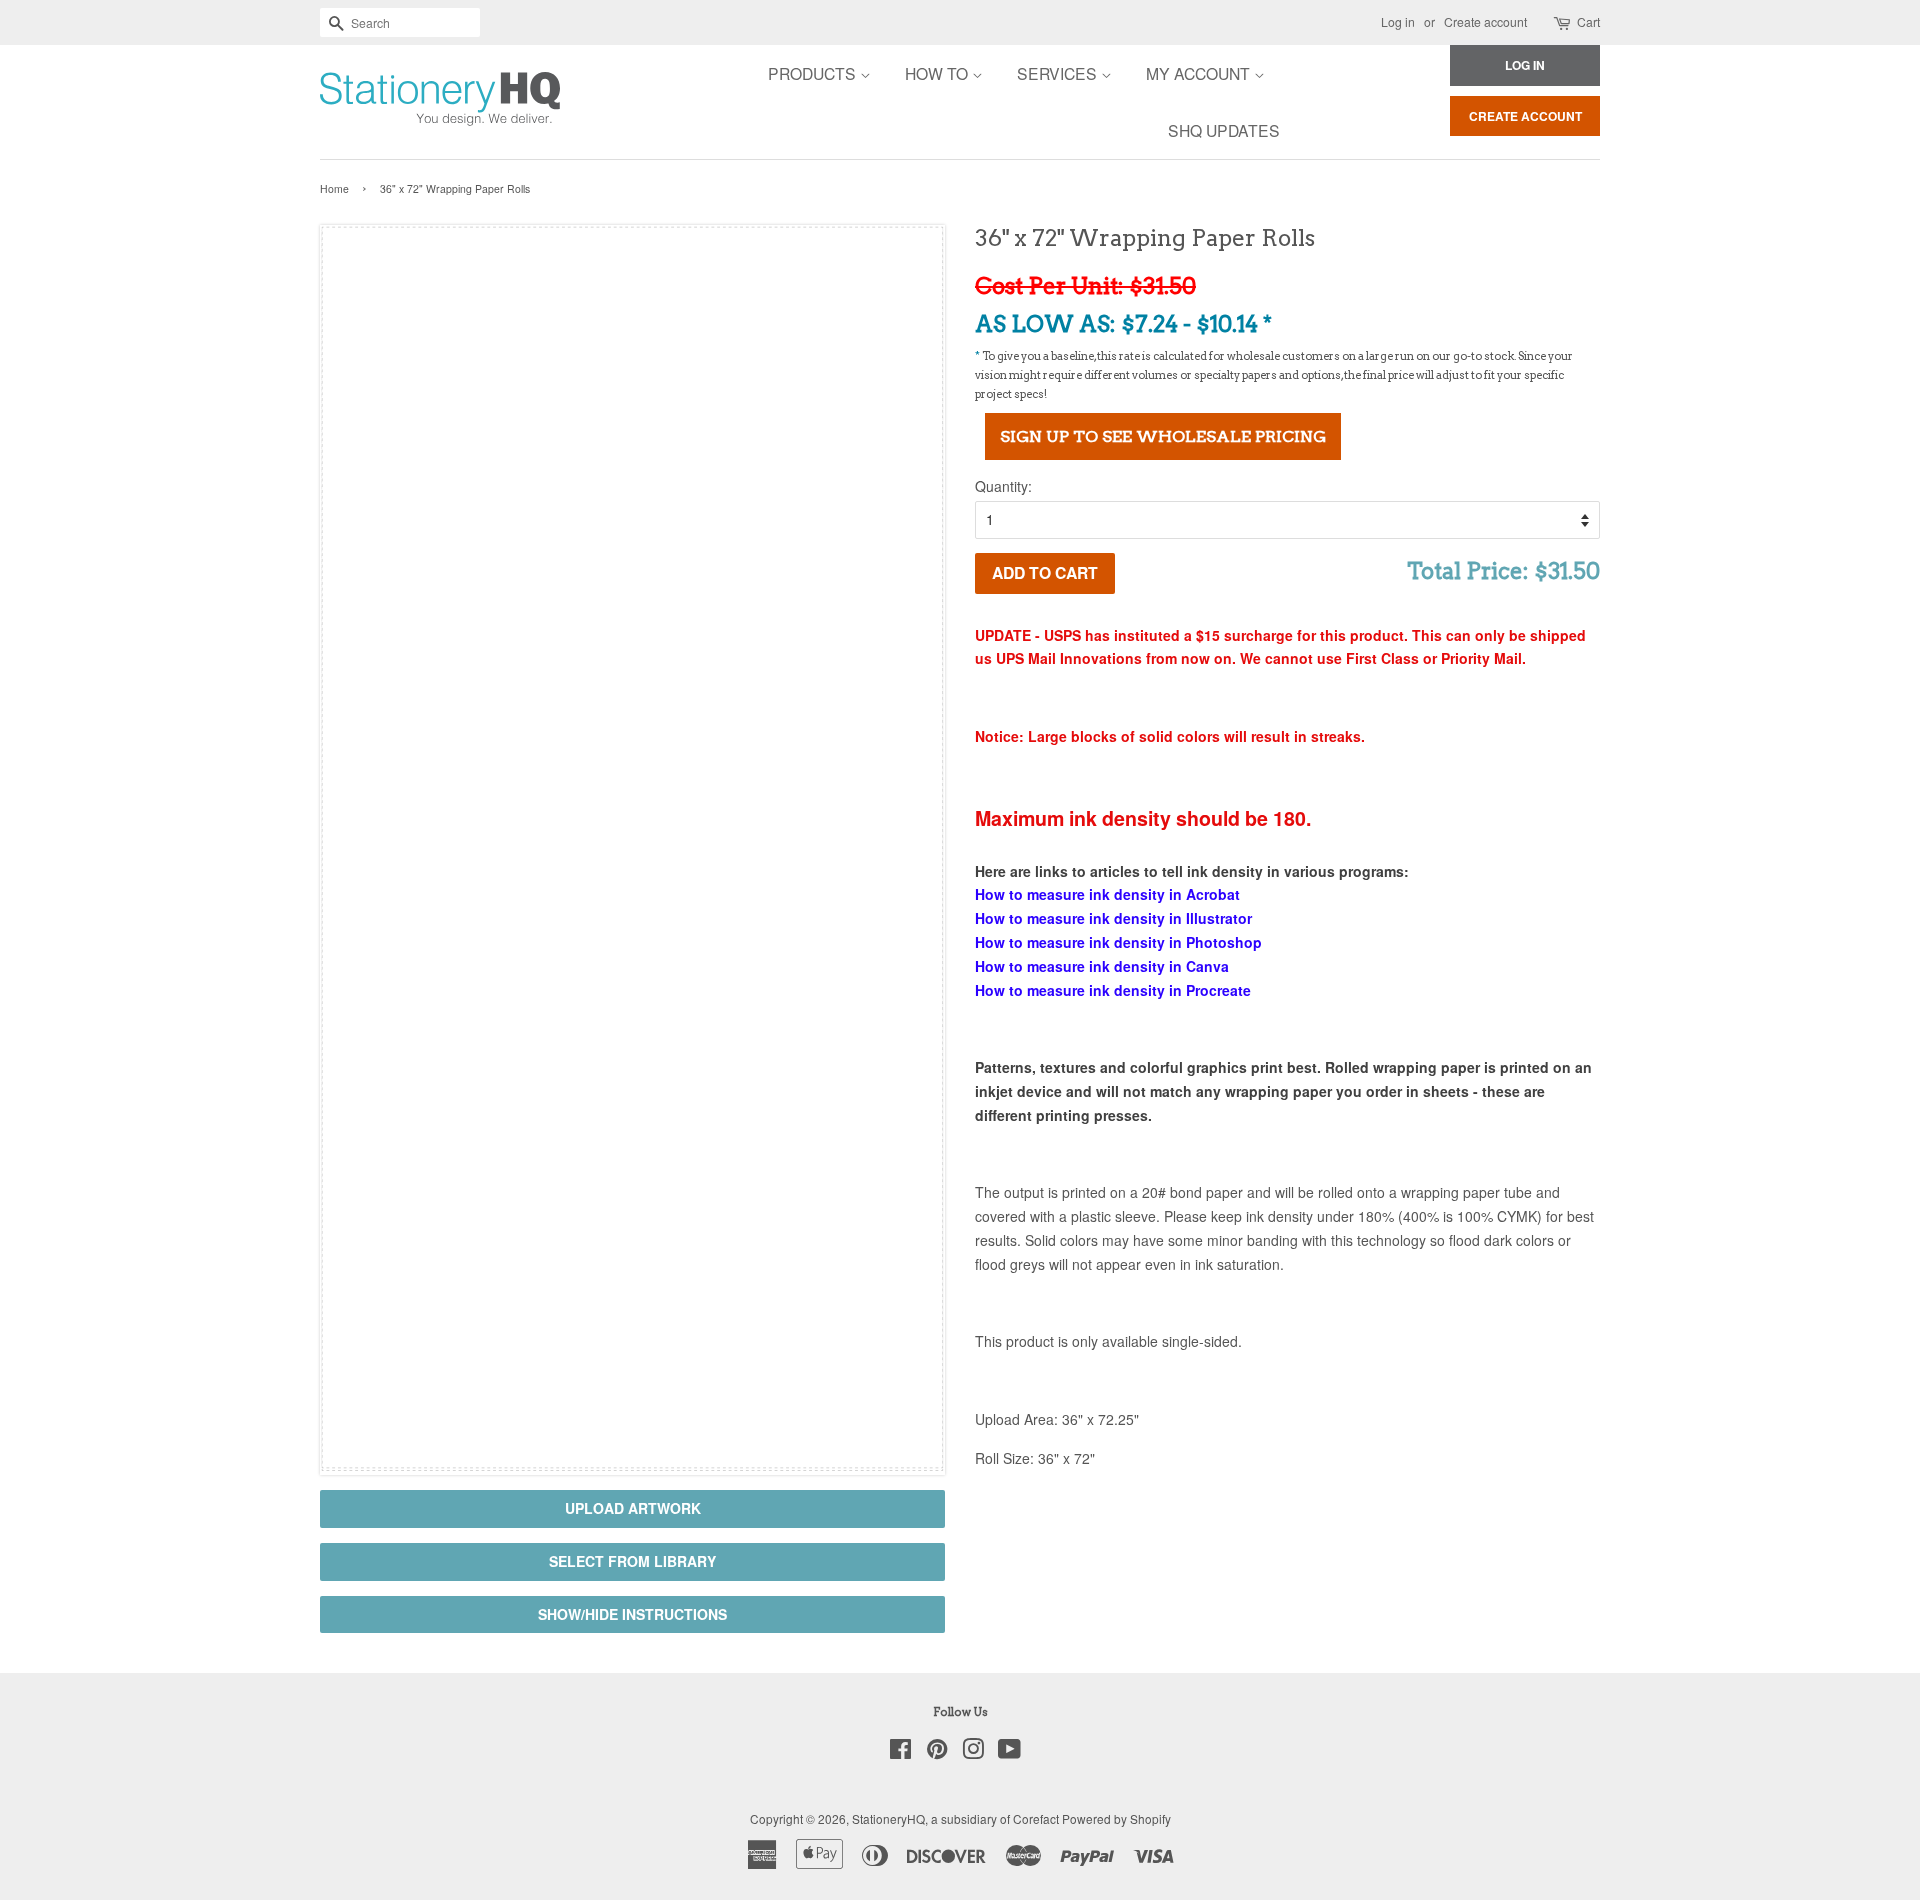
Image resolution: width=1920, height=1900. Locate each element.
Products (814, 73)
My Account (1200, 73)
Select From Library (632, 1561)
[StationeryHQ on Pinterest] (937, 1752)
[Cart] (1563, 22)
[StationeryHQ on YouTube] (1009, 1752)
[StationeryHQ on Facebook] (900, 1752)
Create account (1485, 21)
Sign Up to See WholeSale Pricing (1163, 436)
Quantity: (1003, 486)
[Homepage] (385, 102)
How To (938, 73)
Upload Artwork (633, 1508)
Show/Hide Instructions (632, 1614)
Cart (1588, 21)
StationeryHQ (888, 1818)
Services (1059, 73)
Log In (1525, 65)
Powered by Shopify (1116, 1818)
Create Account (1525, 116)
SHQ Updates (1224, 130)
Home (334, 188)
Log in (1398, 21)
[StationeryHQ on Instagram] (973, 1752)
